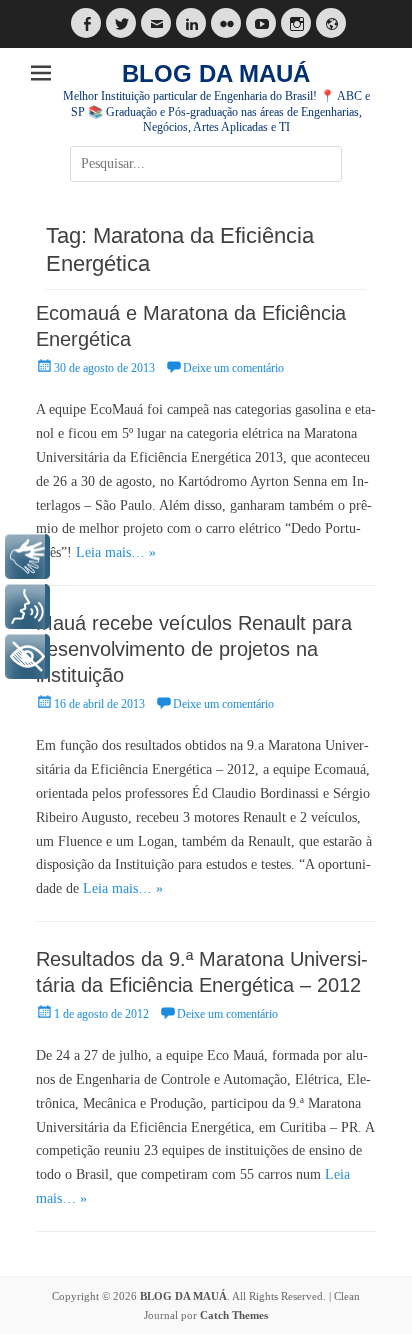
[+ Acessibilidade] (27, 656)
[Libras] (27, 556)
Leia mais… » (116, 552)
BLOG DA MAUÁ (216, 73)
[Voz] (27, 606)
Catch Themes (234, 1315)
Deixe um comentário (233, 368)
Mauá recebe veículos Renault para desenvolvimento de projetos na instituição (194, 649)
